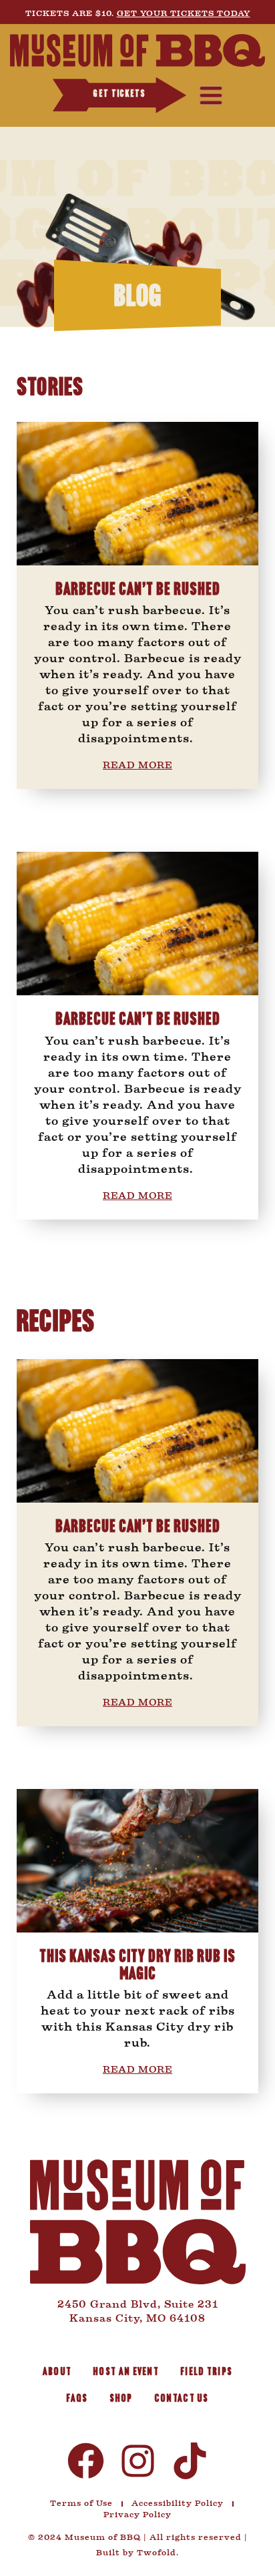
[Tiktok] (190, 2461)
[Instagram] (138, 2461)
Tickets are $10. (138, 13)
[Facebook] (86, 2461)
